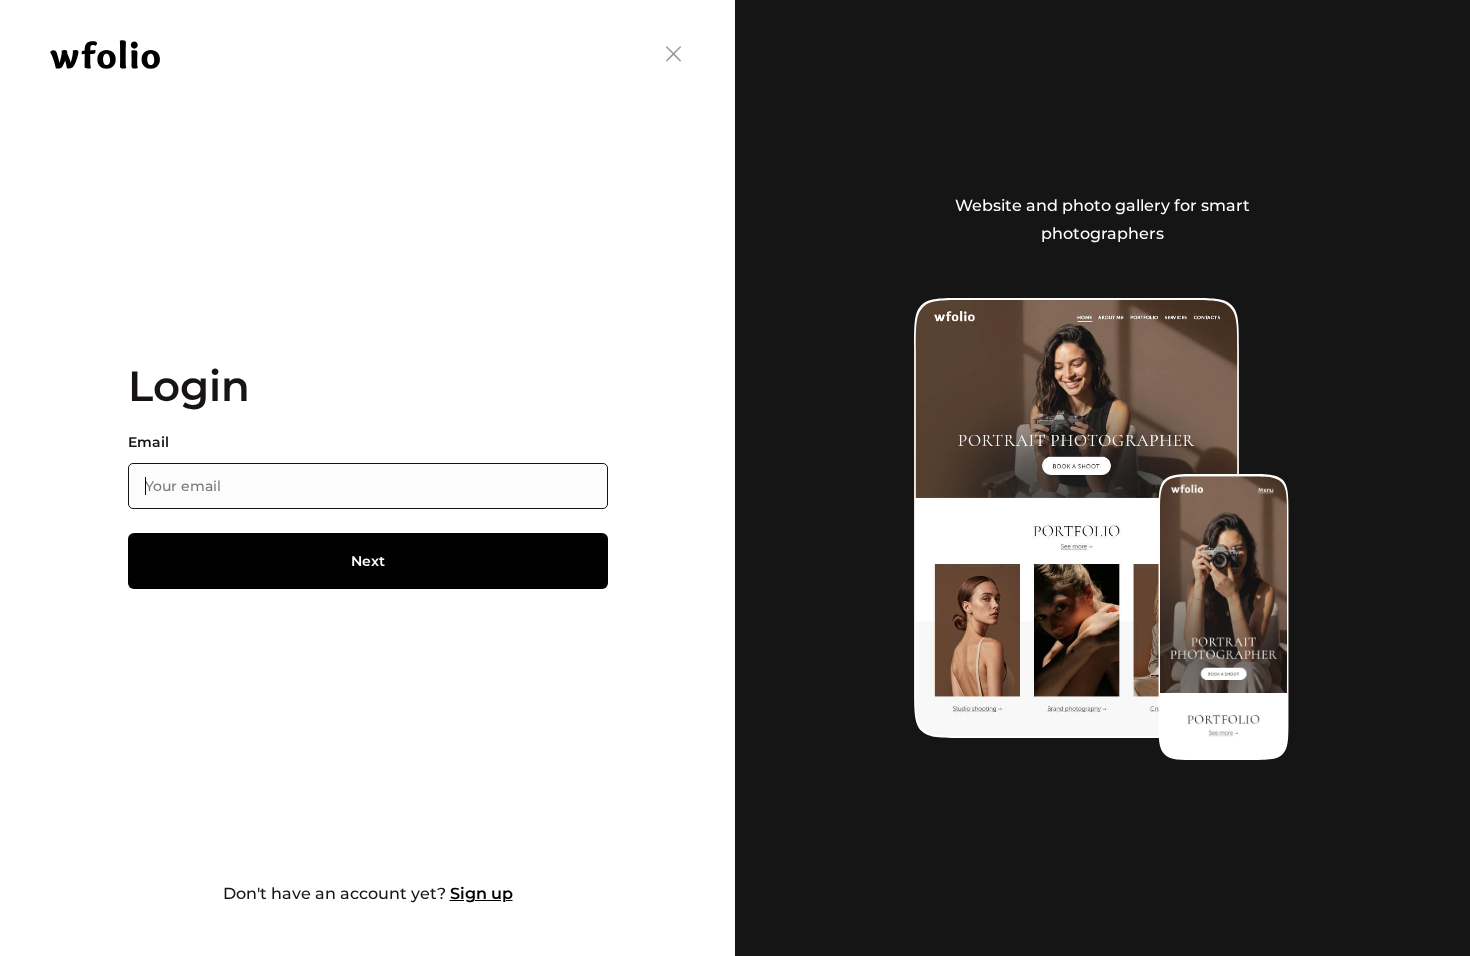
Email (148, 442)
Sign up (481, 893)
